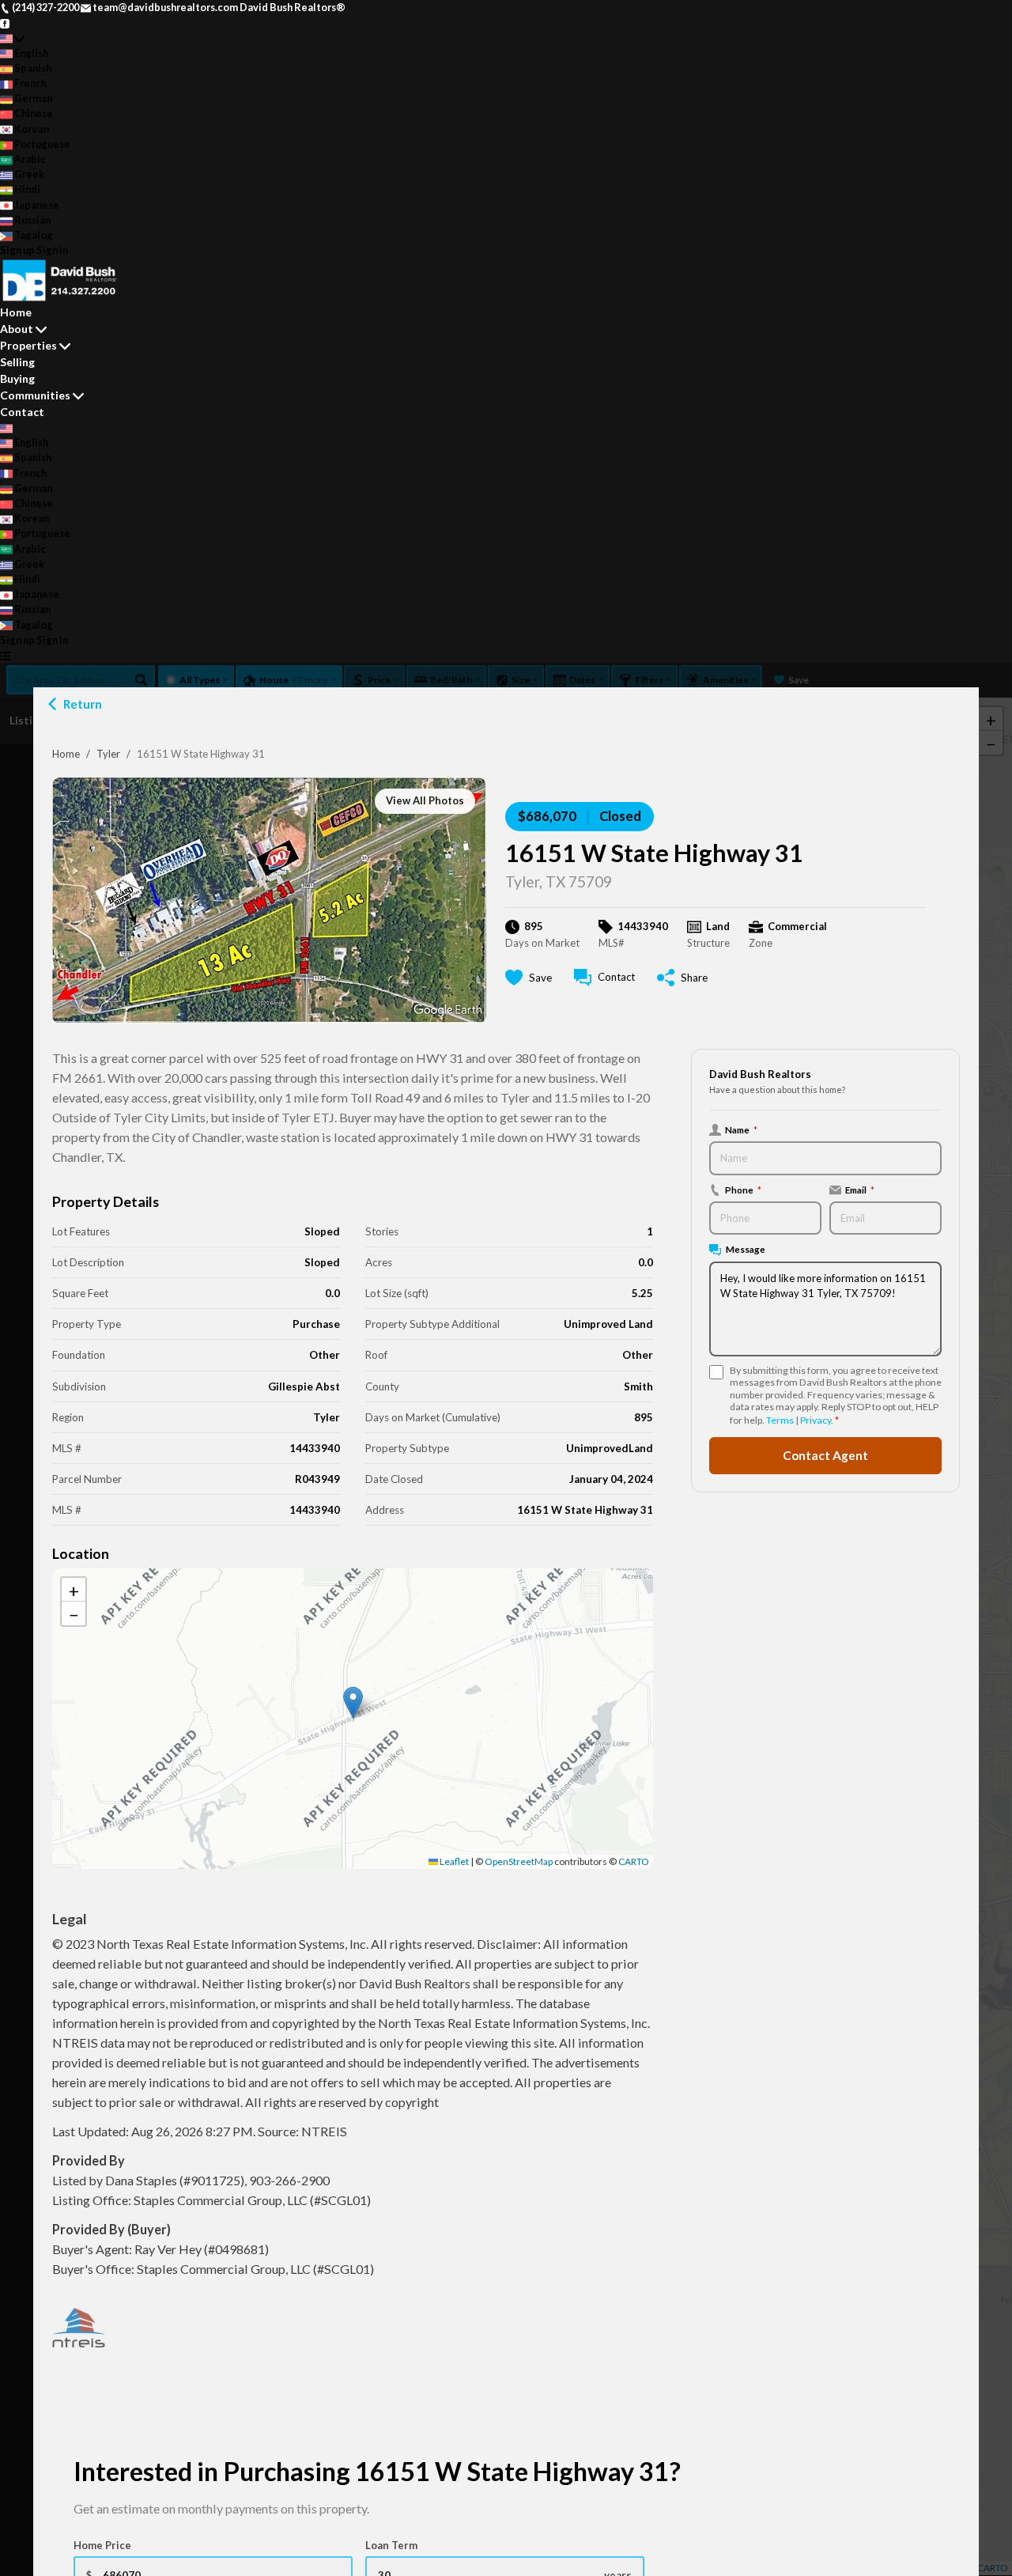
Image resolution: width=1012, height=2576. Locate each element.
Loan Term (391, 2545)
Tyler (108, 754)
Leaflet (453, 1861)
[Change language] (12, 38)
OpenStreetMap (519, 1861)
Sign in (52, 250)
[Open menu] (5, 655)
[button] (353, 1702)
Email (860, 1190)
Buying (17, 378)
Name (741, 1129)
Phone (743, 1190)
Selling (17, 362)
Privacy (816, 1420)
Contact (22, 412)
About (17, 329)
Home (66, 754)
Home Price (102, 2545)
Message (746, 1249)
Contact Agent (825, 1455)
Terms (780, 1420)
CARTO (634, 1861)
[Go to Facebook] (5, 22)
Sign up (17, 250)
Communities (35, 395)
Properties (28, 345)
